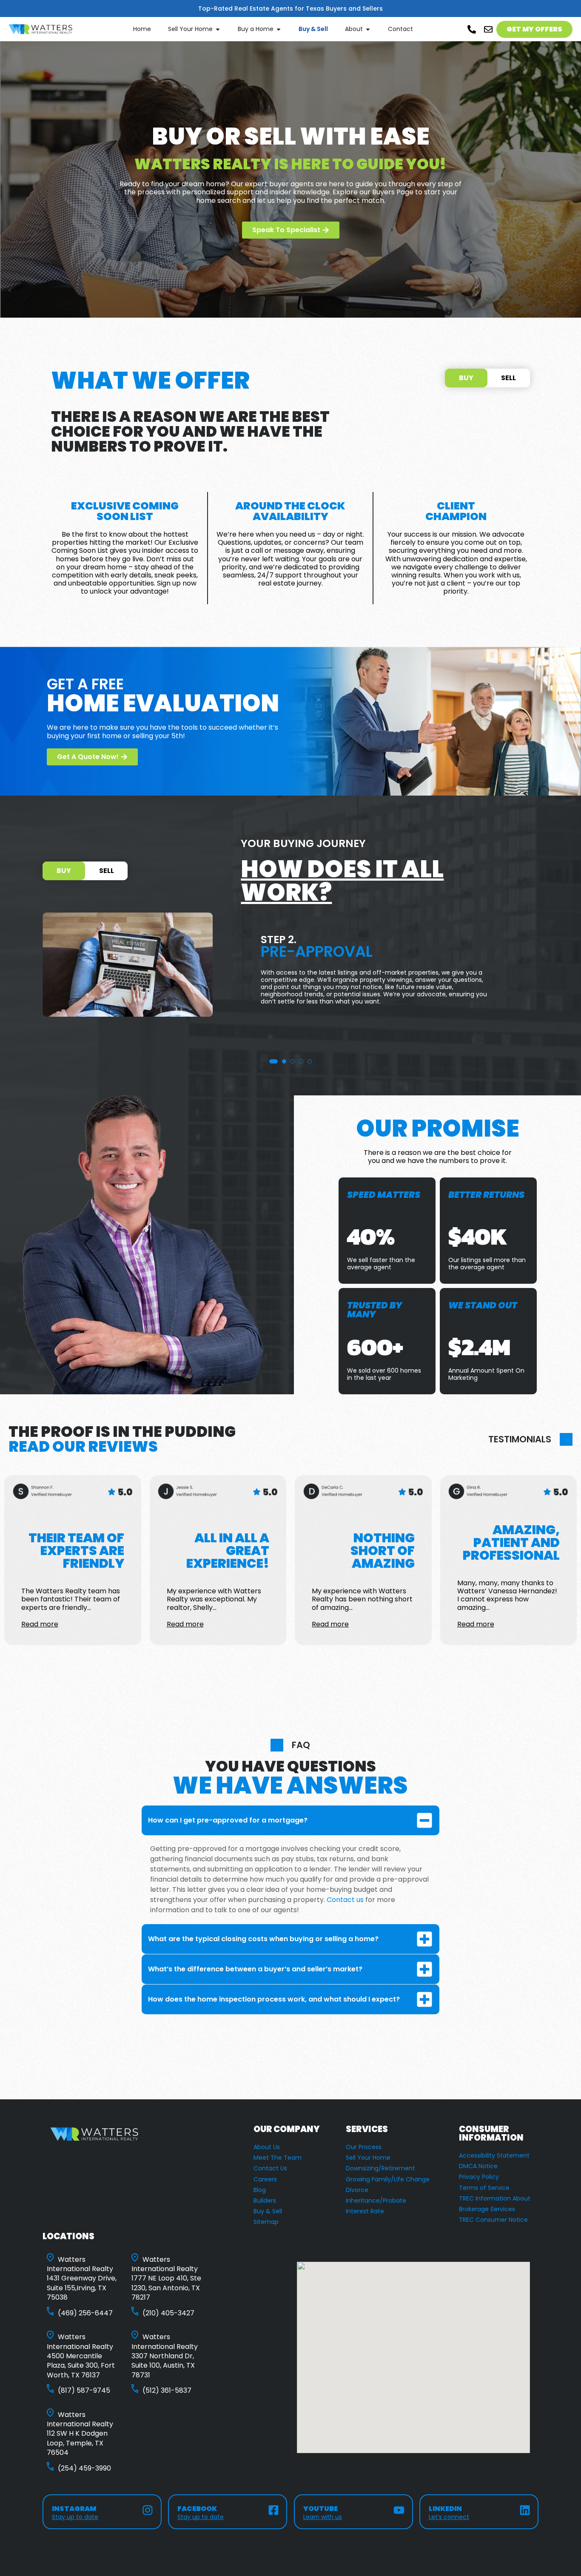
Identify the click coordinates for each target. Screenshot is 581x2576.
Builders (265, 2201)
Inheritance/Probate (376, 2201)
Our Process (364, 2147)
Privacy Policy (479, 2177)
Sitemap (266, 2222)
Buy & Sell (268, 2211)
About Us (267, 2147)
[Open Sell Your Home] (218, 29)
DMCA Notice (478, 2166)
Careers (265, 2179)
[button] (271, 1061)
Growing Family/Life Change (388, 2179)
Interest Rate (365, 2211)
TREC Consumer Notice (493, 2220)
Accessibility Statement (494, 2155)
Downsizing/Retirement (380, 2168)
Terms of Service (484, 2188)
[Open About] (368, 29)
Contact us (345, 1900)
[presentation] (10, 975)
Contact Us (270, 2168)
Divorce (357, 2190)
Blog (260, 2190)
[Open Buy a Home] (279, 29)
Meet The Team (278, 2158)
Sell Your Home (368, 2158)
